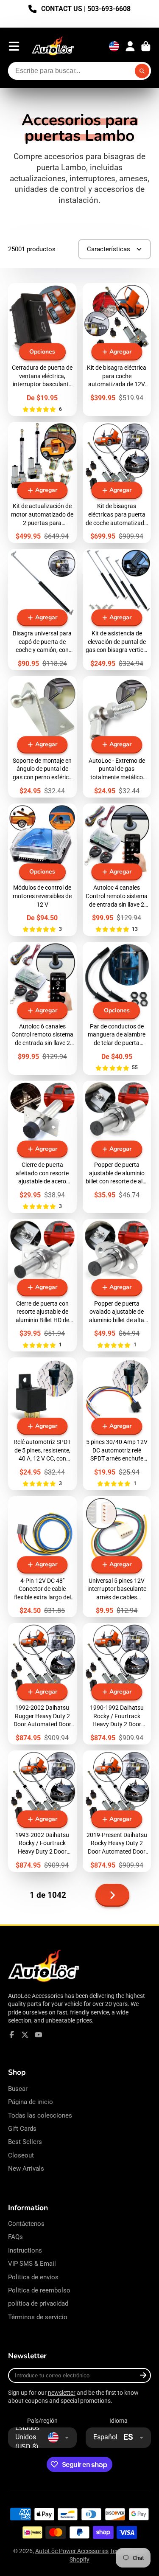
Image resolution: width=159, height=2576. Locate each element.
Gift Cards (22, 2129)
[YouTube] (39, 2035)
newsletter (62, 2393)
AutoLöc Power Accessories (72, 2551)
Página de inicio (31, 2102)
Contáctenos (26, 2224)
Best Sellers (25, 2142)
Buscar (18, 2089)
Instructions (25, 2250)
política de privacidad (38, 2304)
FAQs (15, 2237)
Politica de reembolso (39, 2290)
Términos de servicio (38, 2317)
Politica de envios (33, 2277)
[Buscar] (142, 71)
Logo (53, 46)
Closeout (21, 2155)
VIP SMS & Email (32, 2264)
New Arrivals (26, 2169)
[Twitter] (25, 2035)
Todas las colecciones (40, 2115)
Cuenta (130, 46)
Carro (146, 46)
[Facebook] (12, 2035)
